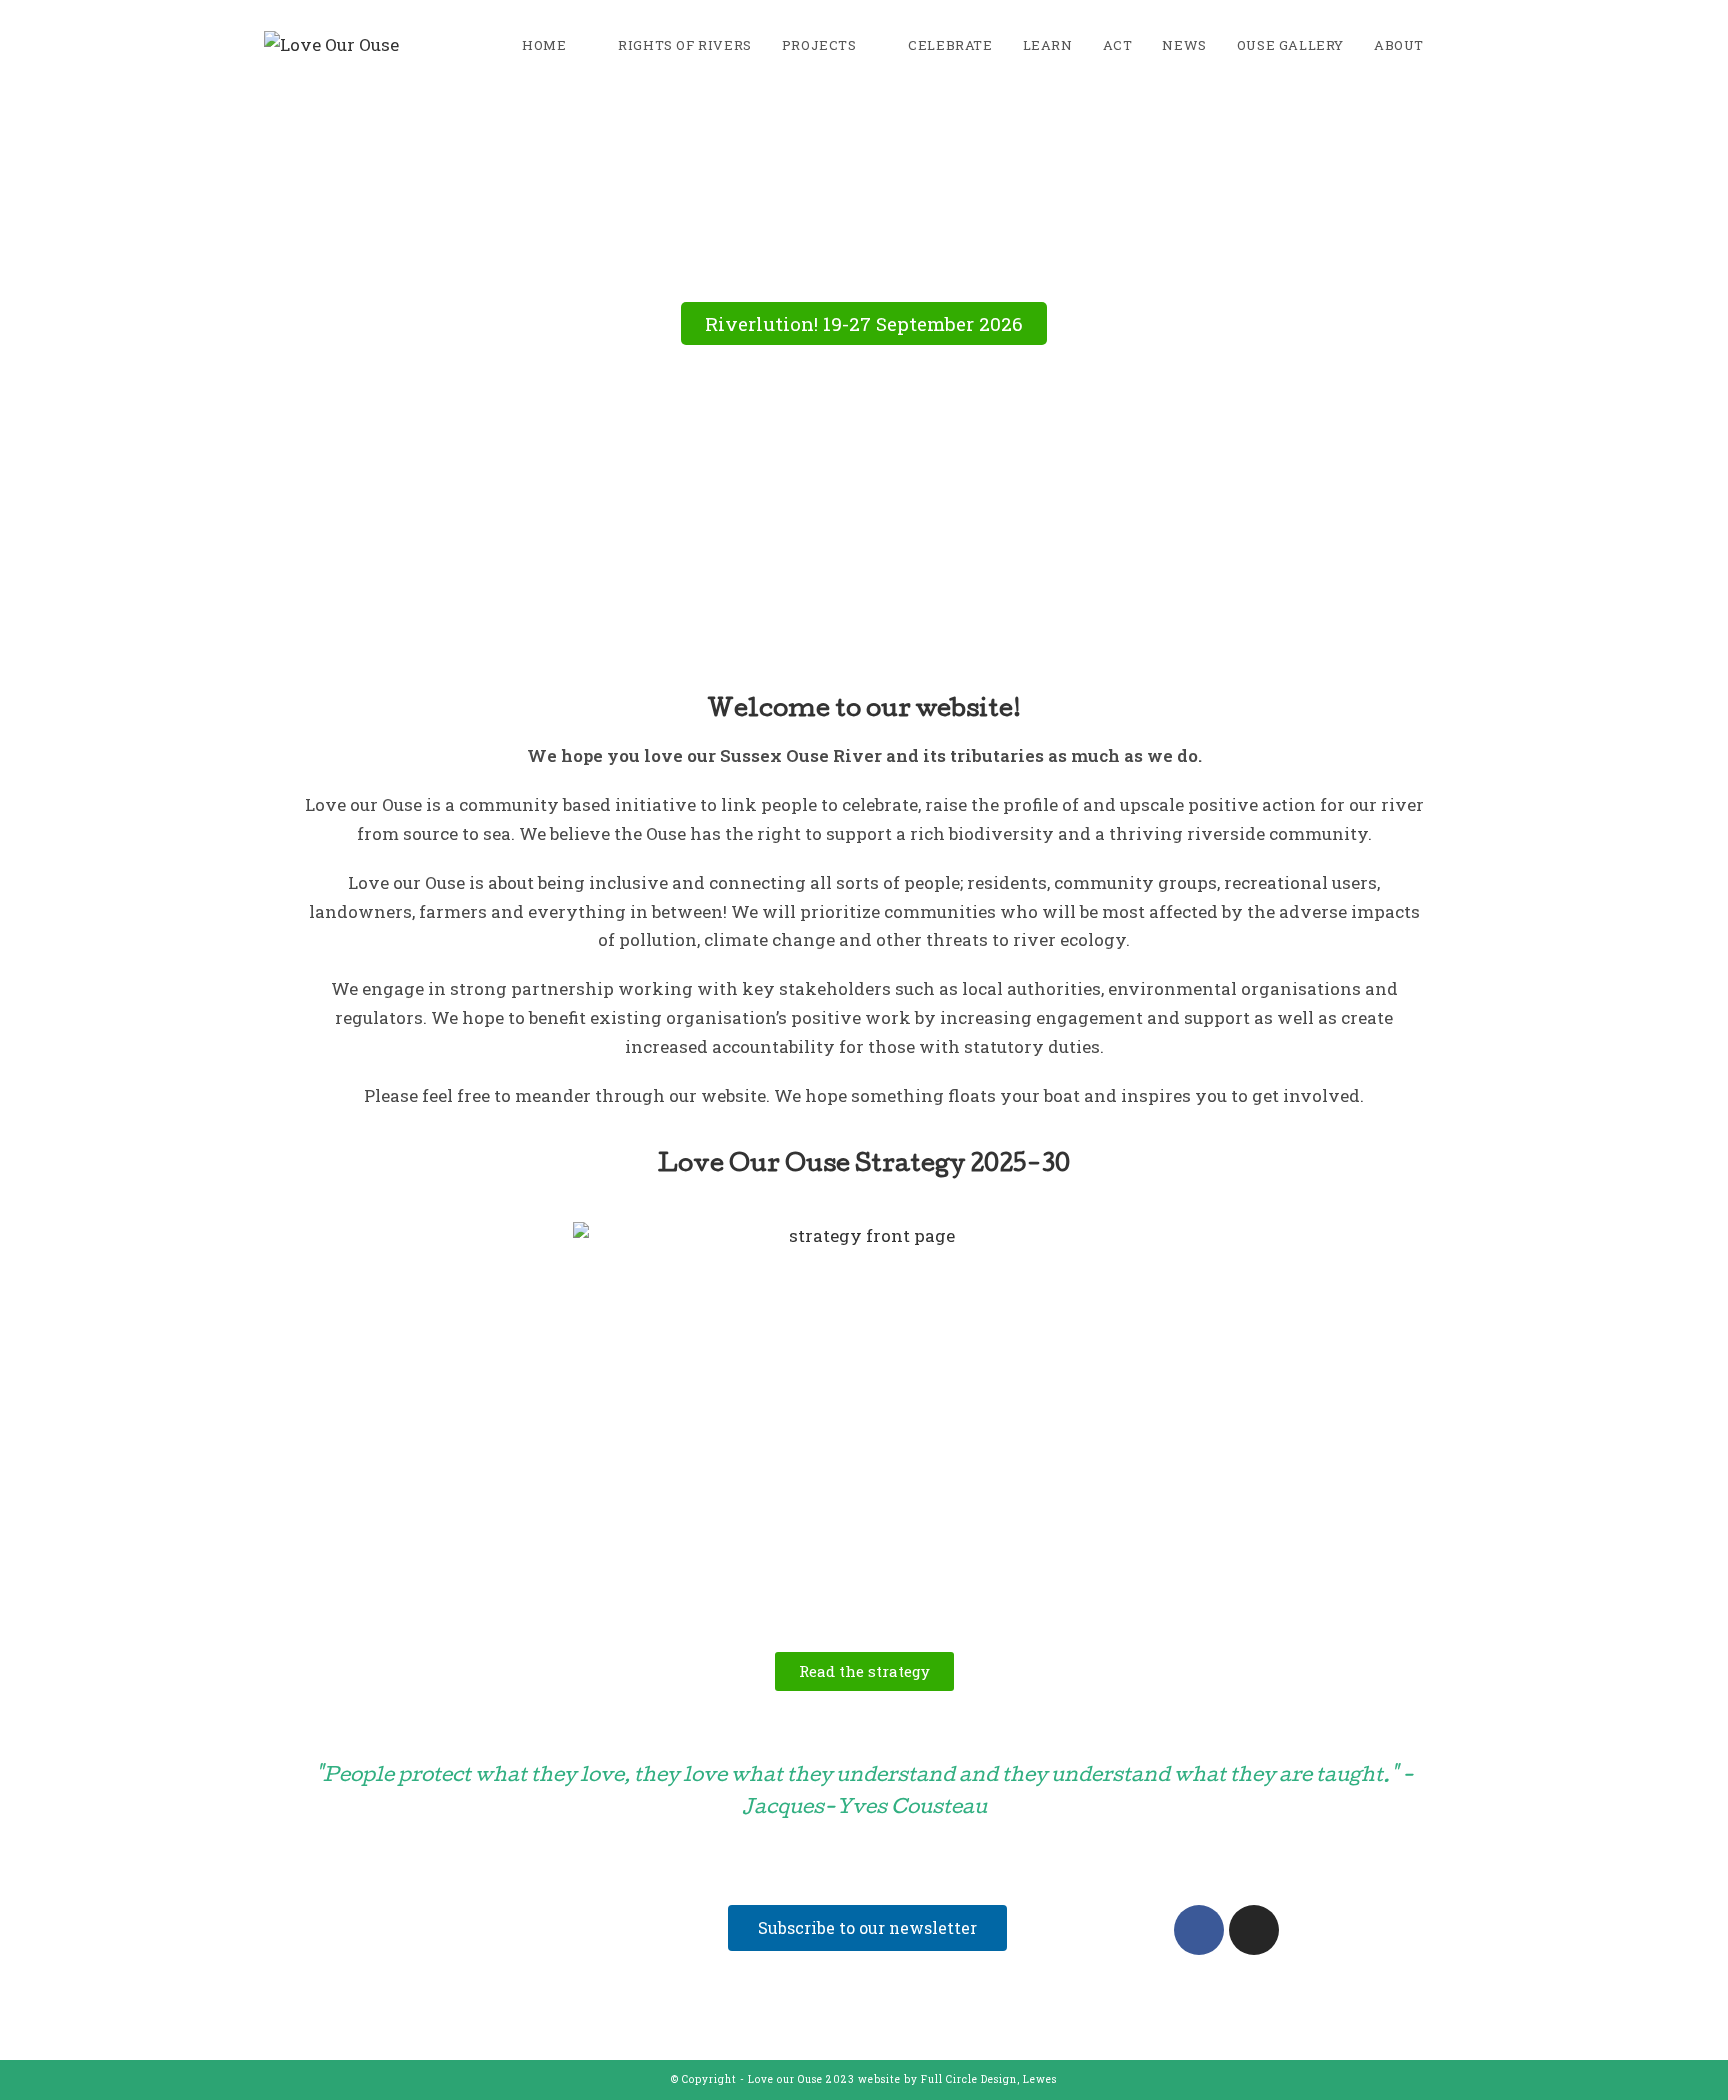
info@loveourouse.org (397, 1993)
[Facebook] (1199, 1930)
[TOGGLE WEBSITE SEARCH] (1459, 45)
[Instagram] (1254, 1930)
